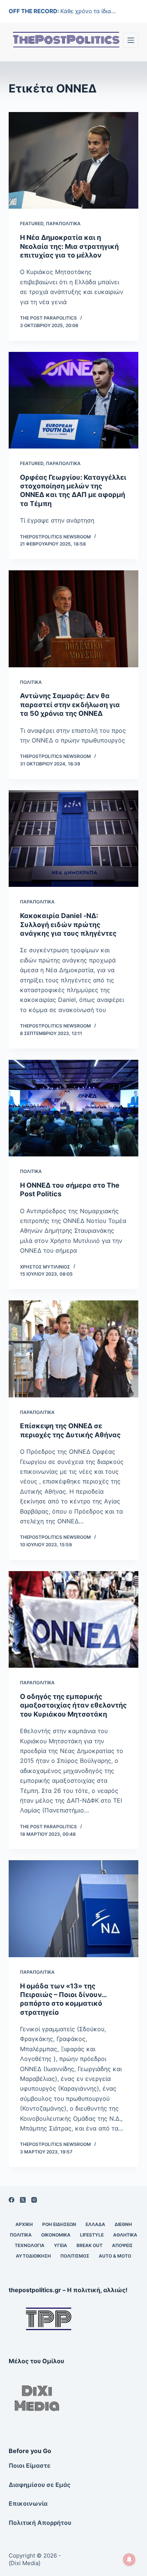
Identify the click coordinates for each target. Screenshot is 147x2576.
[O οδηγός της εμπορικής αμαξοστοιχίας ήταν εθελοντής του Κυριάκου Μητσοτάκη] (73, 1619)
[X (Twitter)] (23, 2200)
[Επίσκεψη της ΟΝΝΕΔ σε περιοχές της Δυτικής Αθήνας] (73, 1349)
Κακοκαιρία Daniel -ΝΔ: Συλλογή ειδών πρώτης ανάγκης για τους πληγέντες (68, 924)
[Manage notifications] (129, 2559)
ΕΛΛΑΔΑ (95, 2224)
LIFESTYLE (92, 2235)
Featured (32, 224)
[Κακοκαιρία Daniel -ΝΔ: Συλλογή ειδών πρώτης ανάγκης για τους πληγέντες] (73, 839)
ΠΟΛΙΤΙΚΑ (31, 682)
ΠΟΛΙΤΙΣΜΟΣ (75, 2256)
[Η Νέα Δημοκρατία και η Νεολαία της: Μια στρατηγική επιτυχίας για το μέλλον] (73, 160)
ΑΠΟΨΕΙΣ (122, 2245)
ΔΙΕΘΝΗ (123, 2224)
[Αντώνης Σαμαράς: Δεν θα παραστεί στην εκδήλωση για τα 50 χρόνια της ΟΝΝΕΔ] (73, 619)
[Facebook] (11, 2200)
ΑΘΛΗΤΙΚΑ (125, 2235)
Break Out (90, 2245)
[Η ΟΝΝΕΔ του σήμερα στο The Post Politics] (73, 1108)
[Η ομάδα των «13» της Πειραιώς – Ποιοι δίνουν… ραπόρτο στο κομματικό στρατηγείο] (73, 1909)
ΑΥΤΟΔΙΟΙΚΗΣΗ (33, 2256)
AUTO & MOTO (115, 2256)
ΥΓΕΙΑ (60, 2245)
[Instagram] (34, 2200)
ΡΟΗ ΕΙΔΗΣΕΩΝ (59, 2224)
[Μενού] (131, 40)
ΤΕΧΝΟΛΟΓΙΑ (30, 2245)
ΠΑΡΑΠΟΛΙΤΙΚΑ (63, 224)
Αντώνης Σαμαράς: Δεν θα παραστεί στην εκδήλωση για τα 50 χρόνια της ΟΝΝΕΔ (70, 705)
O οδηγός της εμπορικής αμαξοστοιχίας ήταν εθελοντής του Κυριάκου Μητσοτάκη (73, 1705)
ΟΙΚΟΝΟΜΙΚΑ (56, 2235)
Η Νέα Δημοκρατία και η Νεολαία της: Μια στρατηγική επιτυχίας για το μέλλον (69, 246)
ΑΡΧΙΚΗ (24, 2224)
